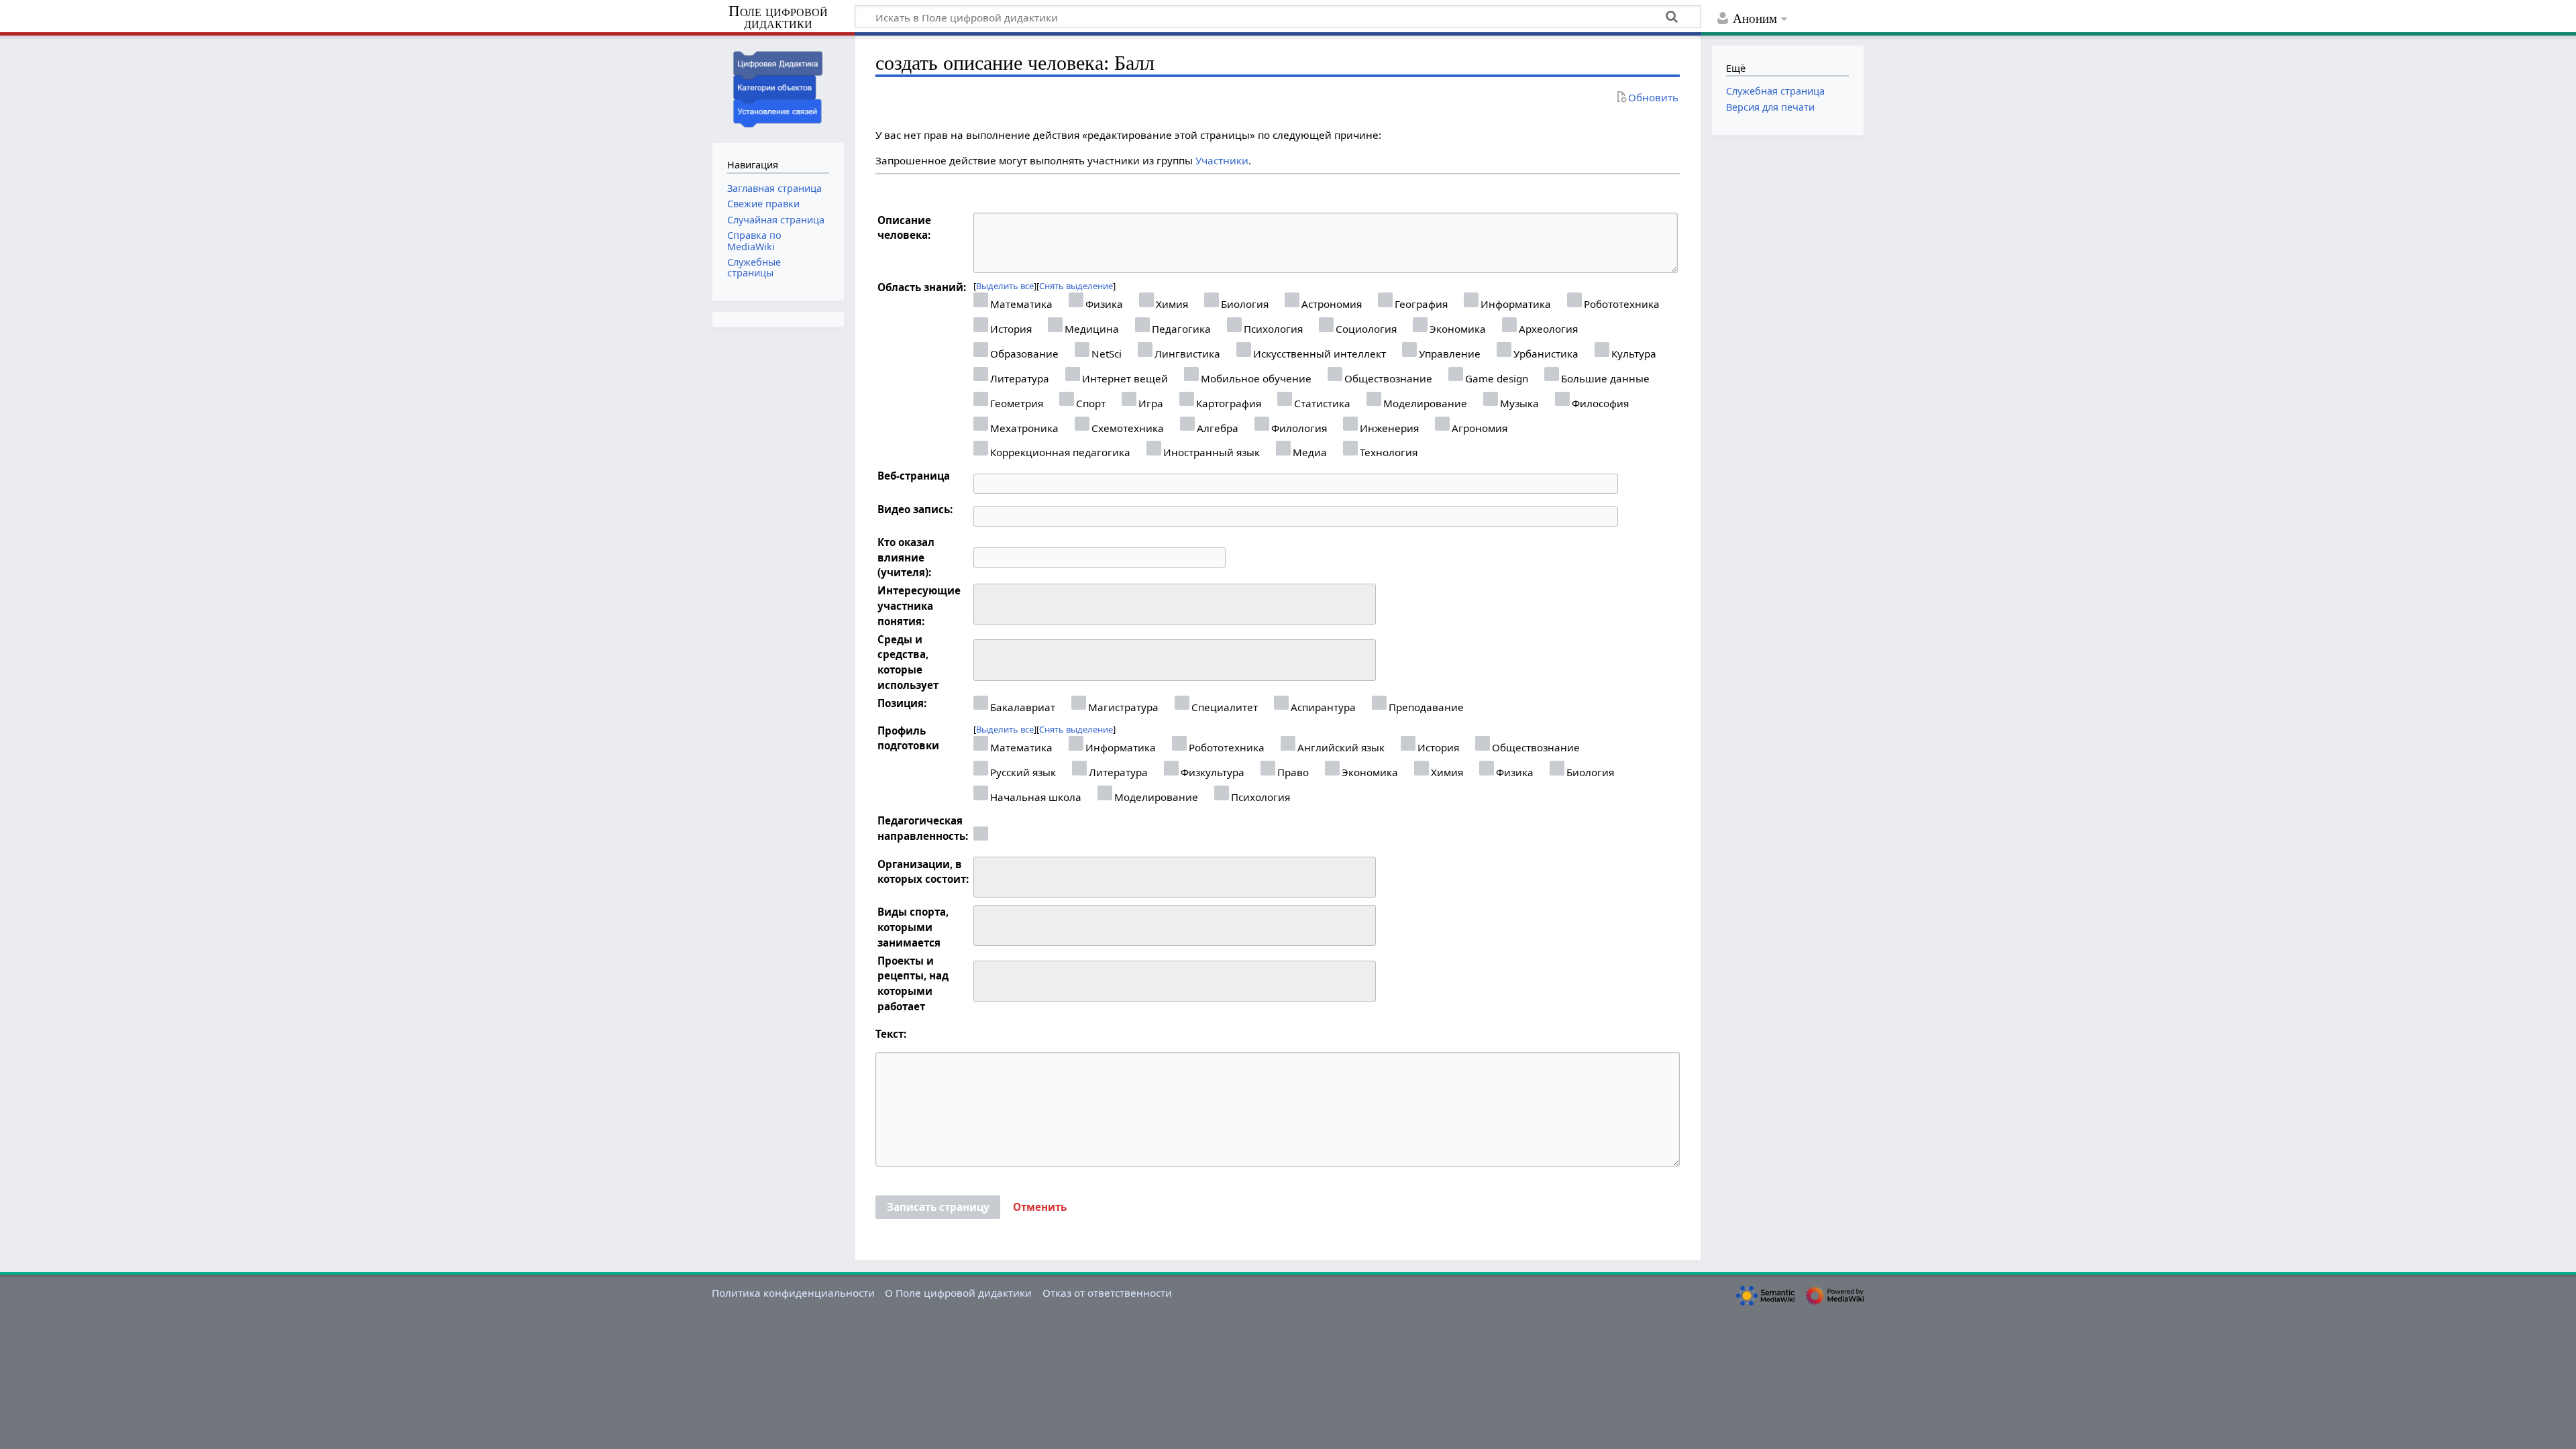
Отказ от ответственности (1107, 1293)
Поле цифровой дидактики (778, 18)
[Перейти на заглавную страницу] (778, 88)
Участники (1222, 160)
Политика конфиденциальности (793, 1293)
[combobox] (1175, 604)
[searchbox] (986, 602)
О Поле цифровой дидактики (958, 1293)
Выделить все (1005, 286)
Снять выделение (1076, 286)
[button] (1040, 1207)
